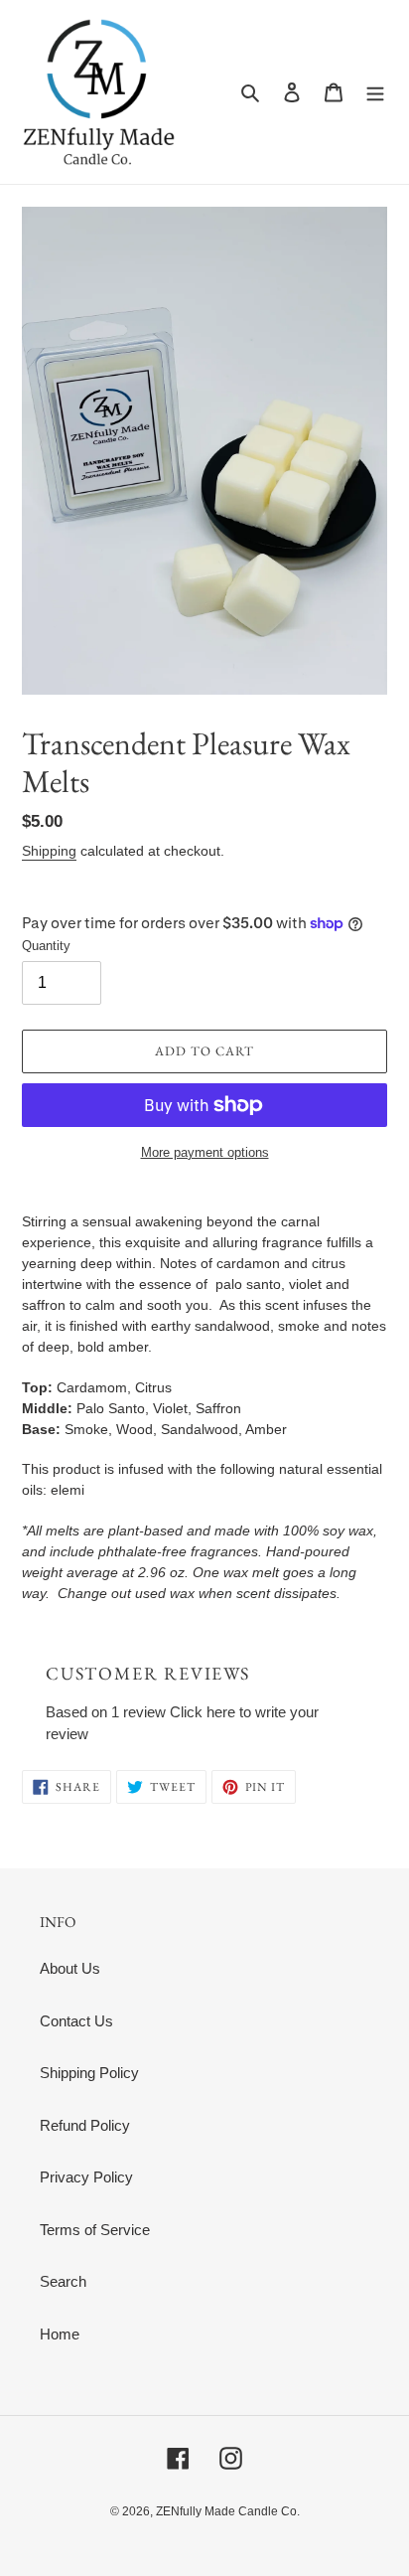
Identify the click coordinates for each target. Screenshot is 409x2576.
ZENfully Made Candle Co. (228, 2511)
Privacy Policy (86, 2177)
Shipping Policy (89, 2073)
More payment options (205, 1152)
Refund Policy (85, 2125)
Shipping (49, 851)
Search (63, 2281)
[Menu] (375, 92)
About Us (70, 1968)
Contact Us (76, 2021)
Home (60, 2334)
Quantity (46, 946)
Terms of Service (95, 2230)
